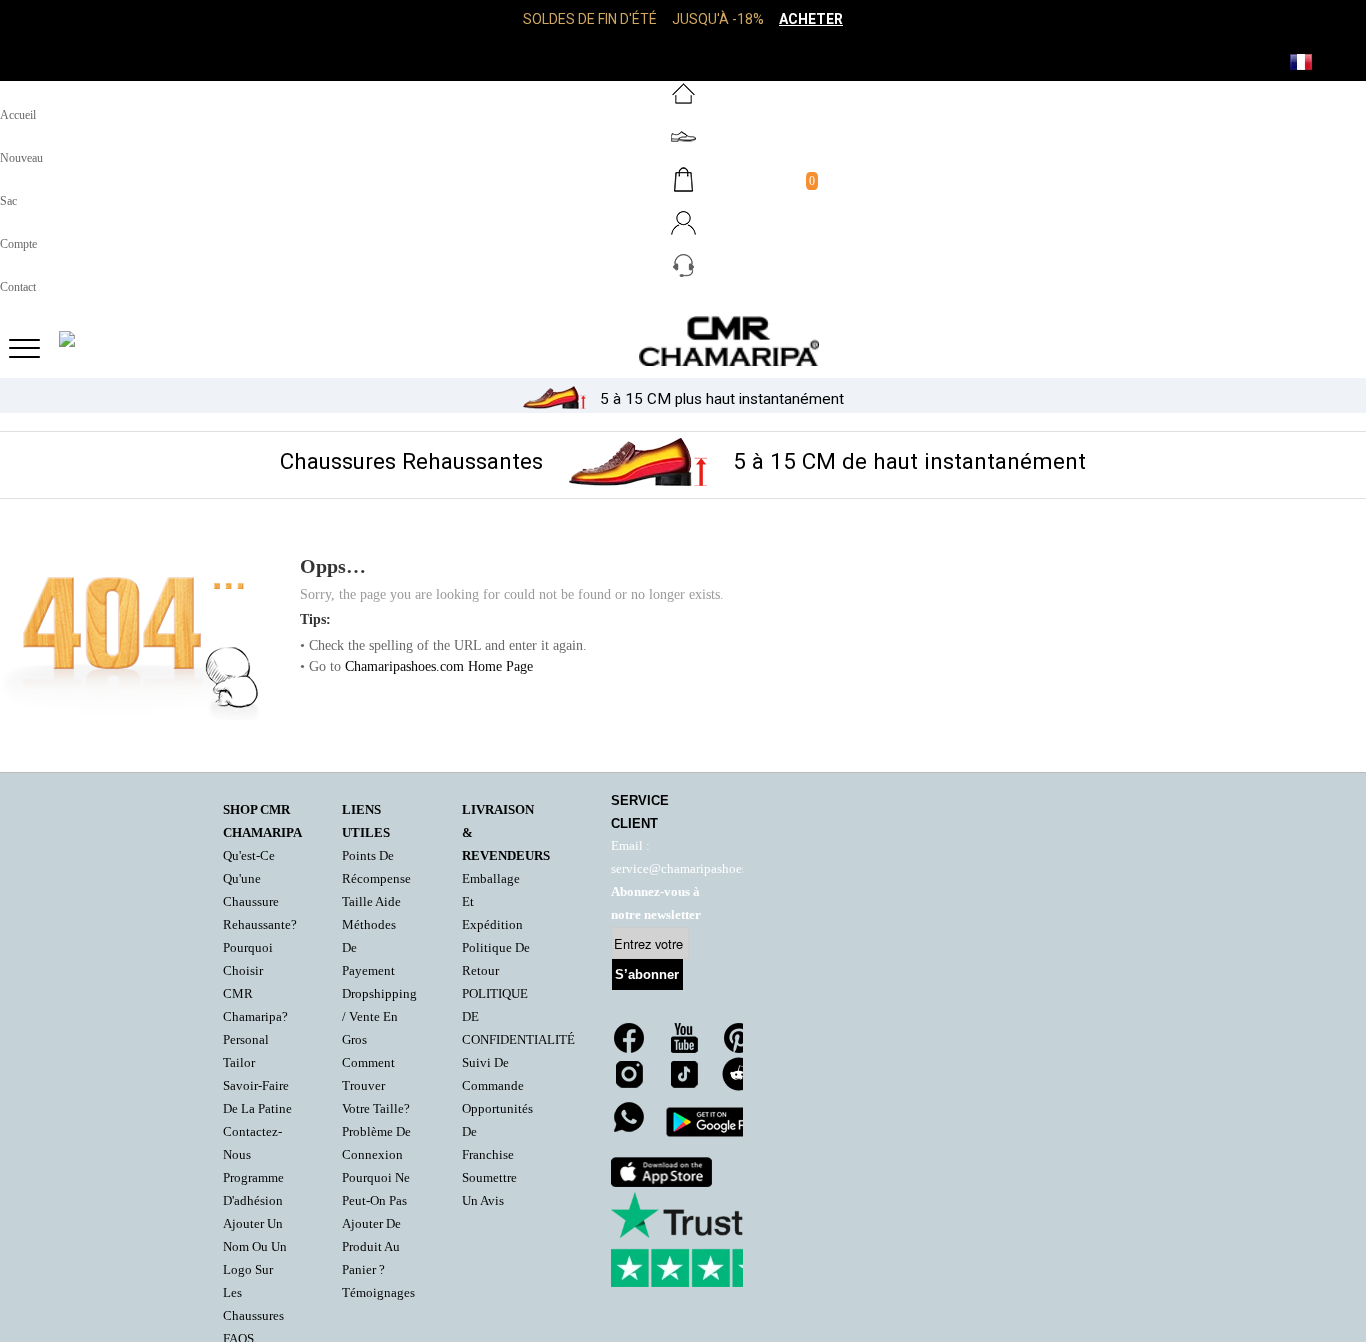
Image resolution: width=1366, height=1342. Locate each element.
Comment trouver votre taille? (376, 1086)
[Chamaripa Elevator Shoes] (683, 341)
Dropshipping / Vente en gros (379, 1017)
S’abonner (647, 974)
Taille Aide (371, 902)
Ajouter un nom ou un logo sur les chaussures (255, 1270)
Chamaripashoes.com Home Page (439, 666)
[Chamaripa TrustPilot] (711, 1239)
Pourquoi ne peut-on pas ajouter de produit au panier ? (376, 1224)
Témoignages (378, 1293)
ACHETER (811, 19)
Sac (8, 201)
